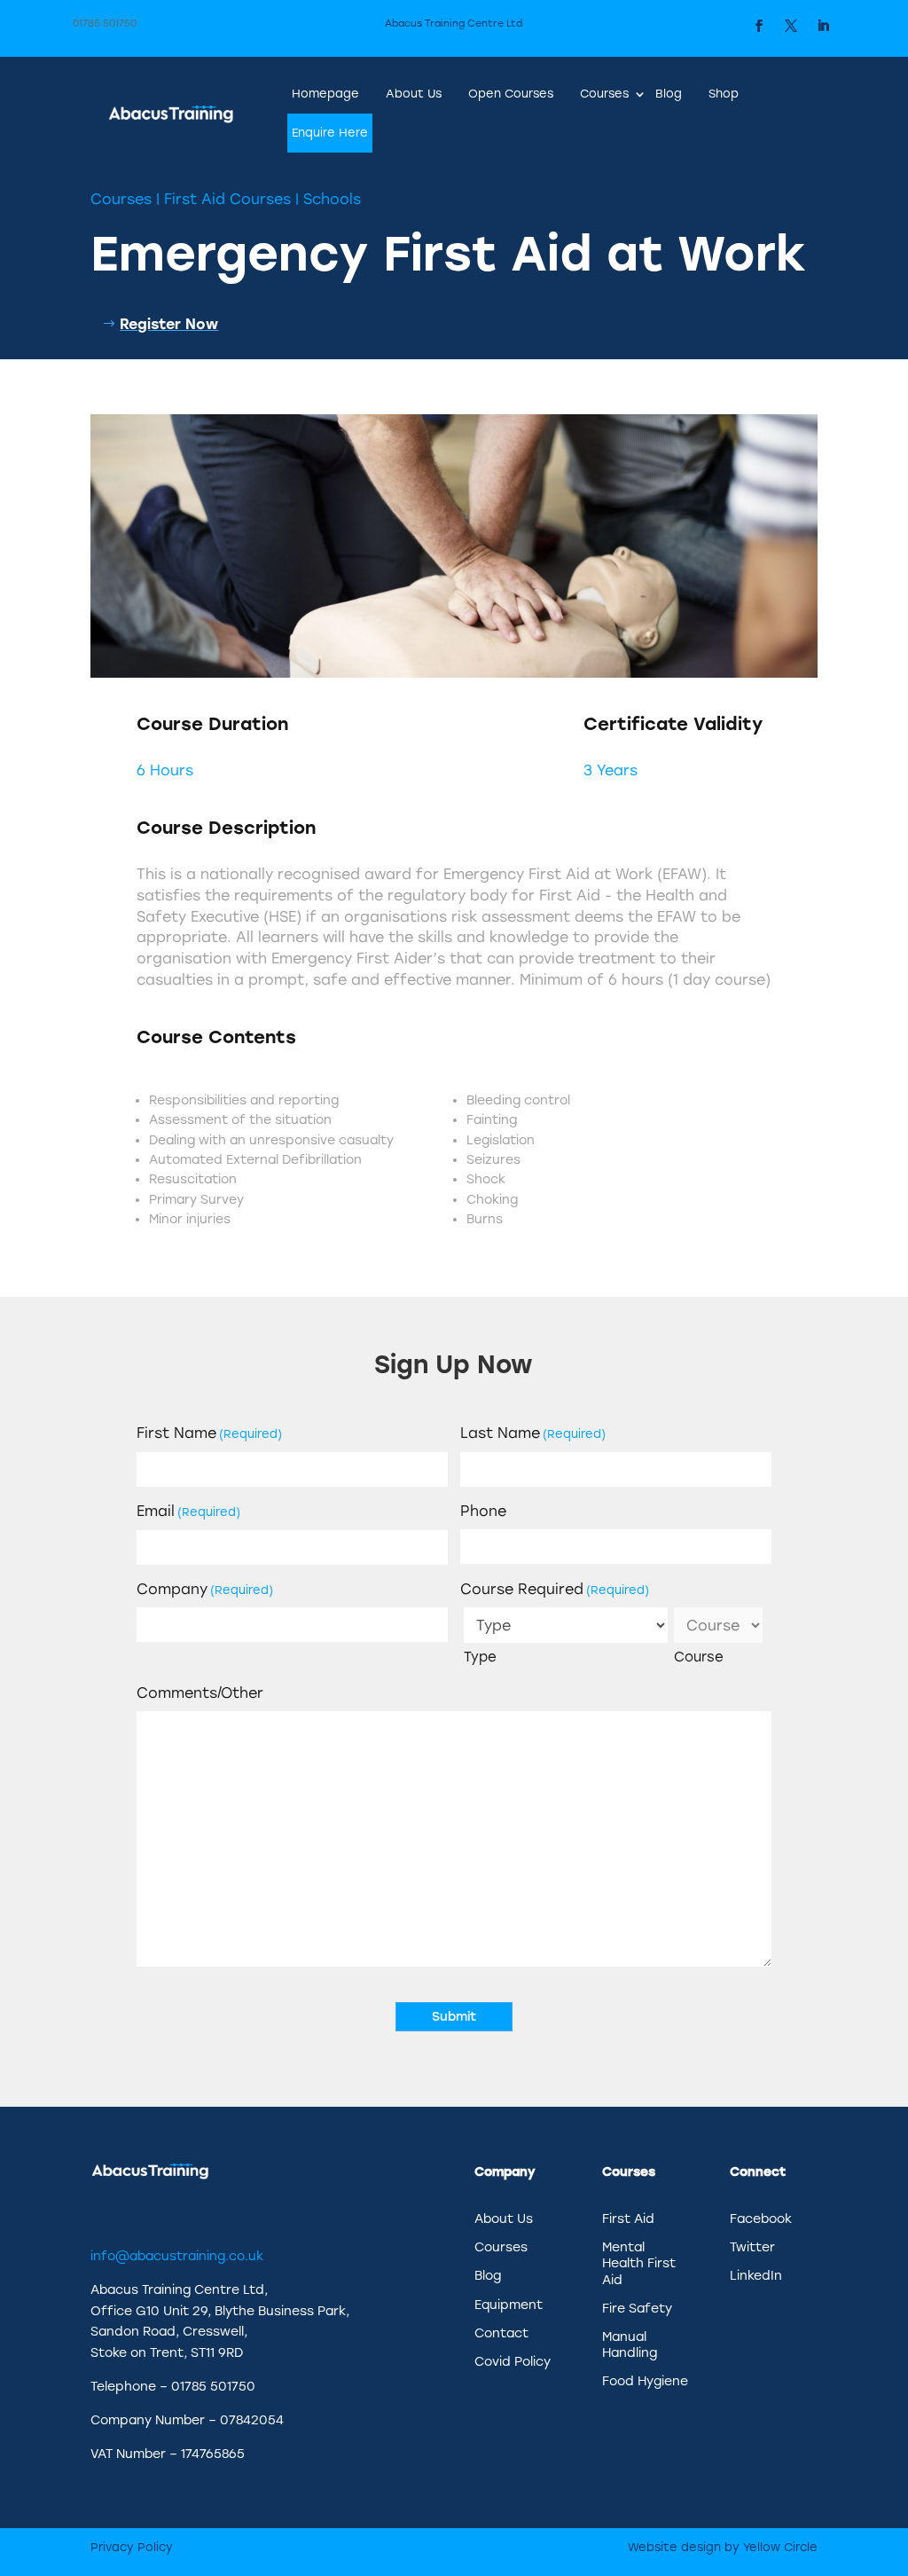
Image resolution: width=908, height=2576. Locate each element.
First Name (209, 1433)
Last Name (533, 1433)
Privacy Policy (132, 2547)
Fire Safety (637, 2309)
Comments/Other (200, 1693)
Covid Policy (513, 2362)
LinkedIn (756, 2276)
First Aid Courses (227, 199)
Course (699, 1657)
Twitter (752, 2247)
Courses (604, 94)
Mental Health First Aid (639, 2263)
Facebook (761, 2219)
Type (480, 1657)
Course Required (555, 1589)
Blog (669, 94)
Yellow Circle (780, 2547)
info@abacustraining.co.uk (177, 2256)
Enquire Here (330, 133)
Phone (483, 1511)
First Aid (628, 2219)
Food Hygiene (645, 2381)
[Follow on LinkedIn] (823, 26)
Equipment (509, 2305)
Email (188, 1511)
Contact (501, 2333)
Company (205, 1589)
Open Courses (511, 94)
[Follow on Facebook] (759, 26)
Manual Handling (630, 2345)
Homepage (325, 94)
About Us (414, 94)
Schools (332, 199)
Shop (724, 94)
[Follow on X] (791, 26)
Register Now (169, 324)
